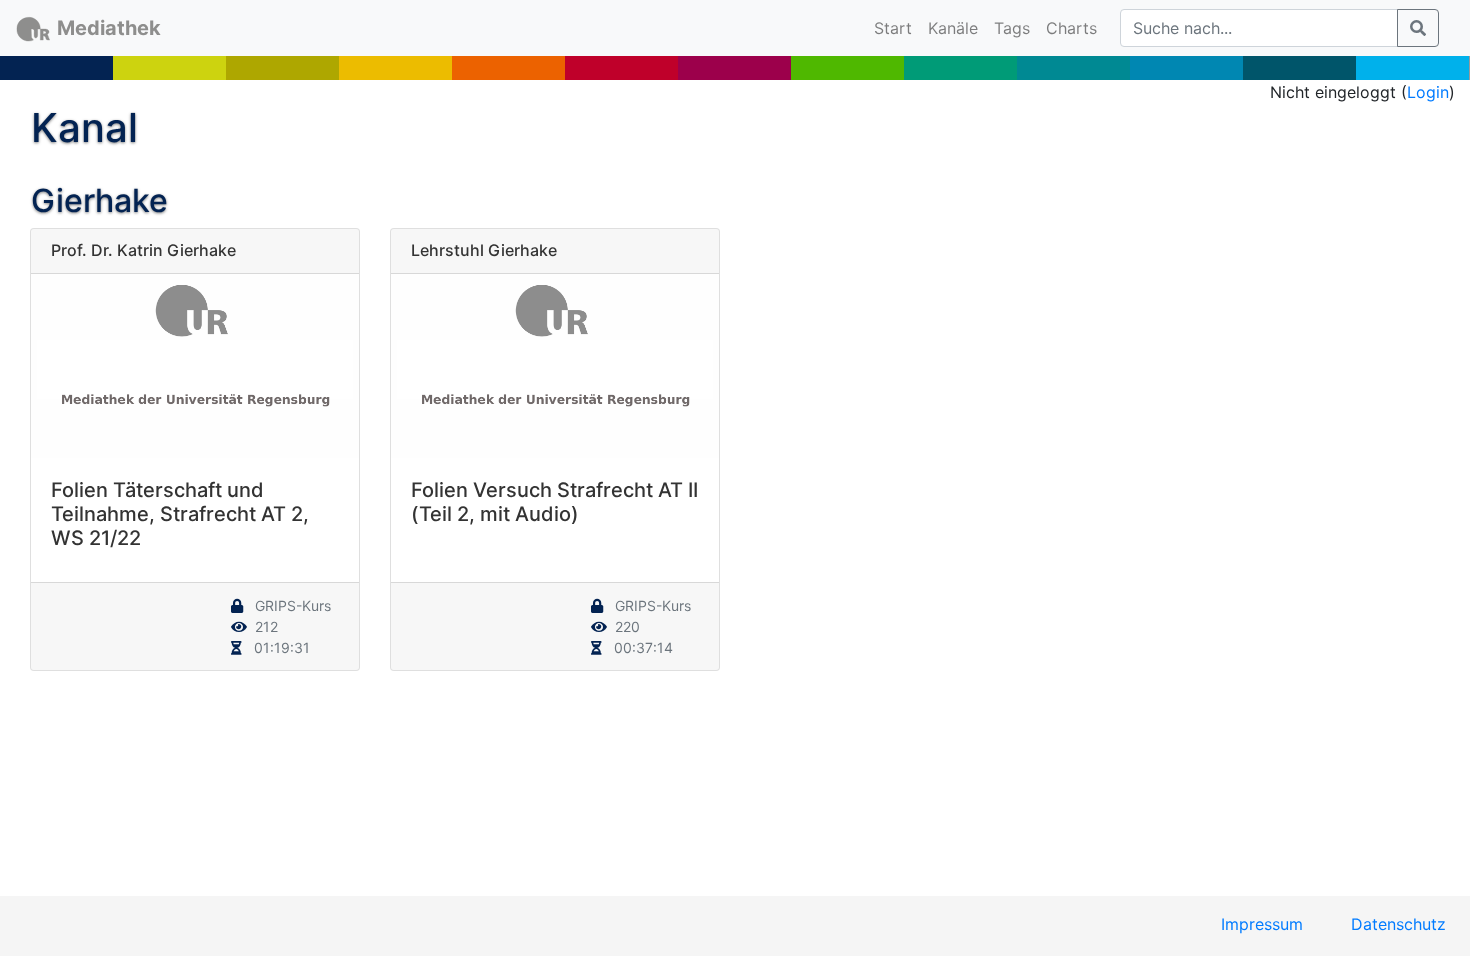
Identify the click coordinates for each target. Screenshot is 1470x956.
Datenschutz (1398, 924)
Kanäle (953, 28)
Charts (1071, 28)
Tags (1012, 28)
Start (897, 27)
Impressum (1262, 924)
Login (1428, 92)
